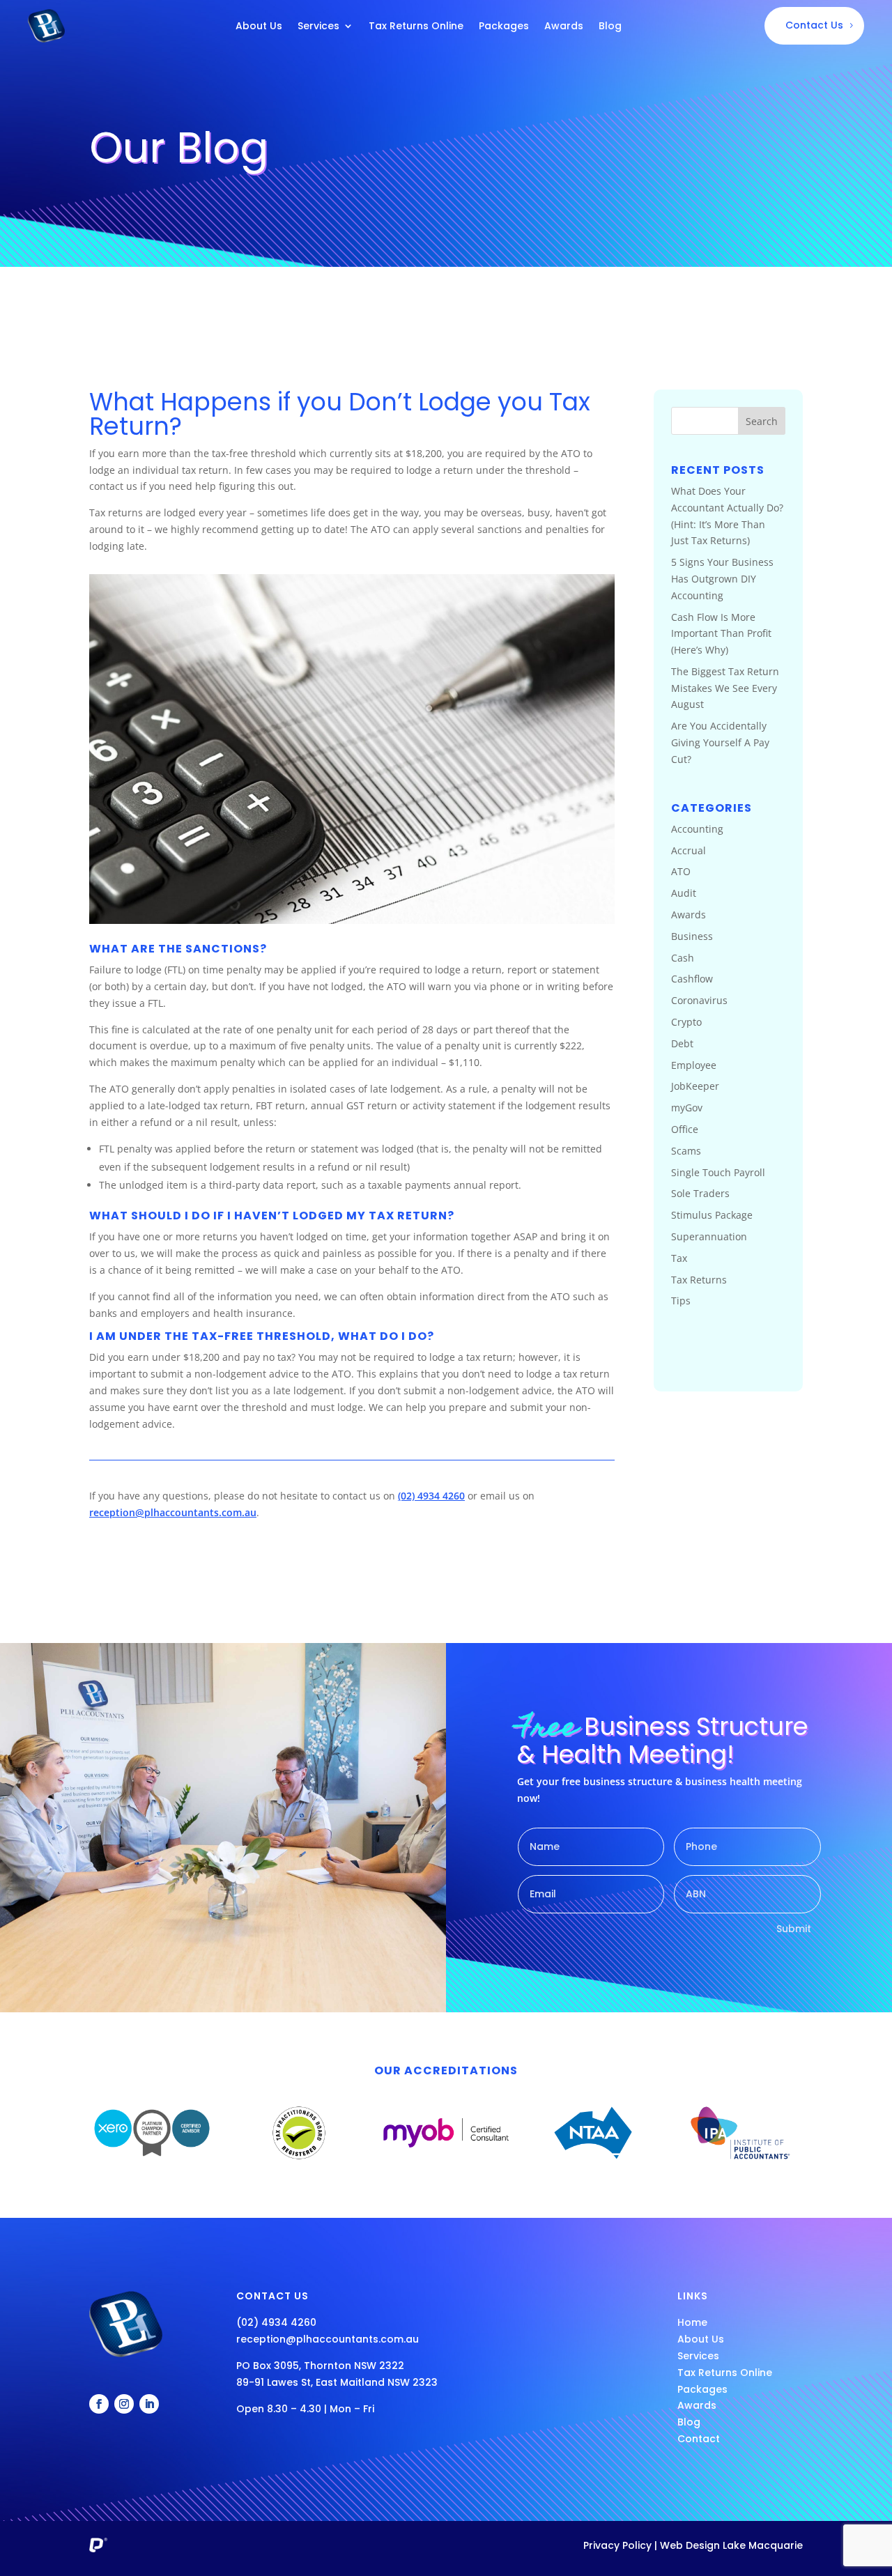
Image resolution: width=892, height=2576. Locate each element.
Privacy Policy (617, 2545)
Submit (794, 1929)
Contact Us (814, 25)
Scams (686, 1151)
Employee (694, 1065)
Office (685, 1129)
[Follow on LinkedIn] (149, 2404)
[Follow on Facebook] (99, 2404)
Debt (682, 1043)
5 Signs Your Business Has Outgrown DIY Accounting (722, 579)
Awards (564, 27)
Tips (681, 1301)
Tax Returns (699, 1280)
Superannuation (709, 1236)
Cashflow (692, 979)
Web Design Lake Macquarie (731, 2545)
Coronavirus (699, 1000)
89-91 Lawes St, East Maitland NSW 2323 (337, 2382)
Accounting (697, 829)
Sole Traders (700, 1193)
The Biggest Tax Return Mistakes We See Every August (725, 688)
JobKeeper (695, 1086)
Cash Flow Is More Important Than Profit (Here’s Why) (721, 634)
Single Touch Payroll (718, 1172)
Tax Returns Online (416, 27)
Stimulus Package (712, 1215)
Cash (683, 958)
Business (692, 936)
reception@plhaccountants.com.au (173, 1512)
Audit (684, 893)
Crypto (686, 1022)
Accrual (689, 850)
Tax (679, 1258)
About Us (259, 27)
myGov (687, 1108)
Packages (504, 27)
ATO (681, 871)
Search (762, 421)
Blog (610, 27)
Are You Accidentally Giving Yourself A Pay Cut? (720, 742)
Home (692, 2322)
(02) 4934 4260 (431, 1496)
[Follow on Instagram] (124, 2404)
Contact (699, 2439)
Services (318, 27)
